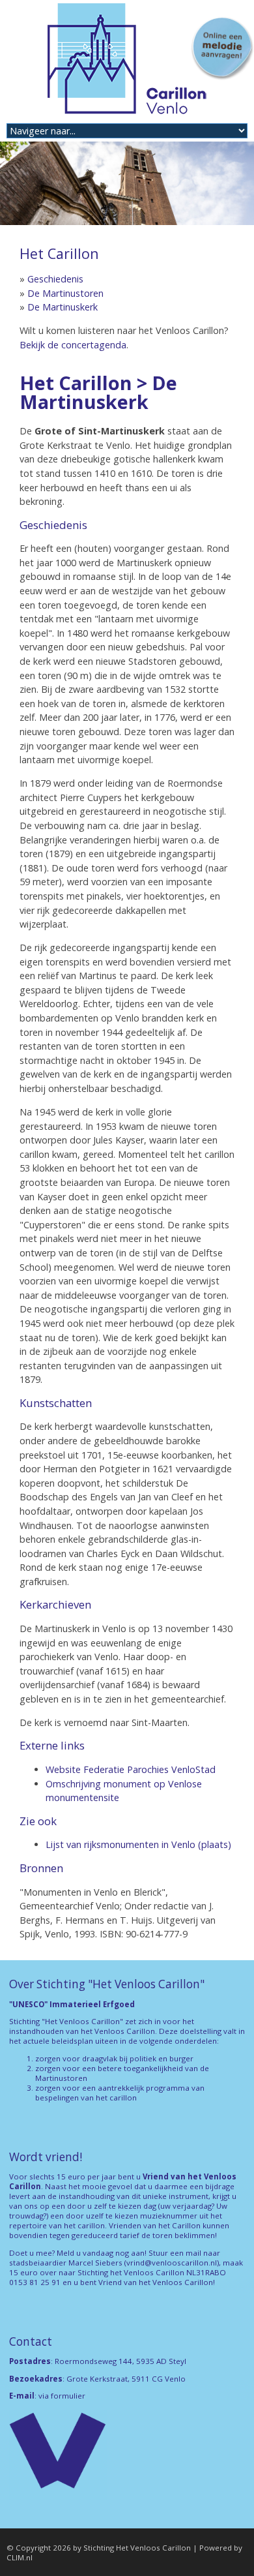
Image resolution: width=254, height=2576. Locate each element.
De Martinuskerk (63, 307)
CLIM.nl (20, 2557)
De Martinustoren (65, 293)
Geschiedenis (55, 279)
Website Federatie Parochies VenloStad (131, 1769)
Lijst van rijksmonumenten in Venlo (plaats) (138, 1844)
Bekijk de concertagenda (73, 345)
